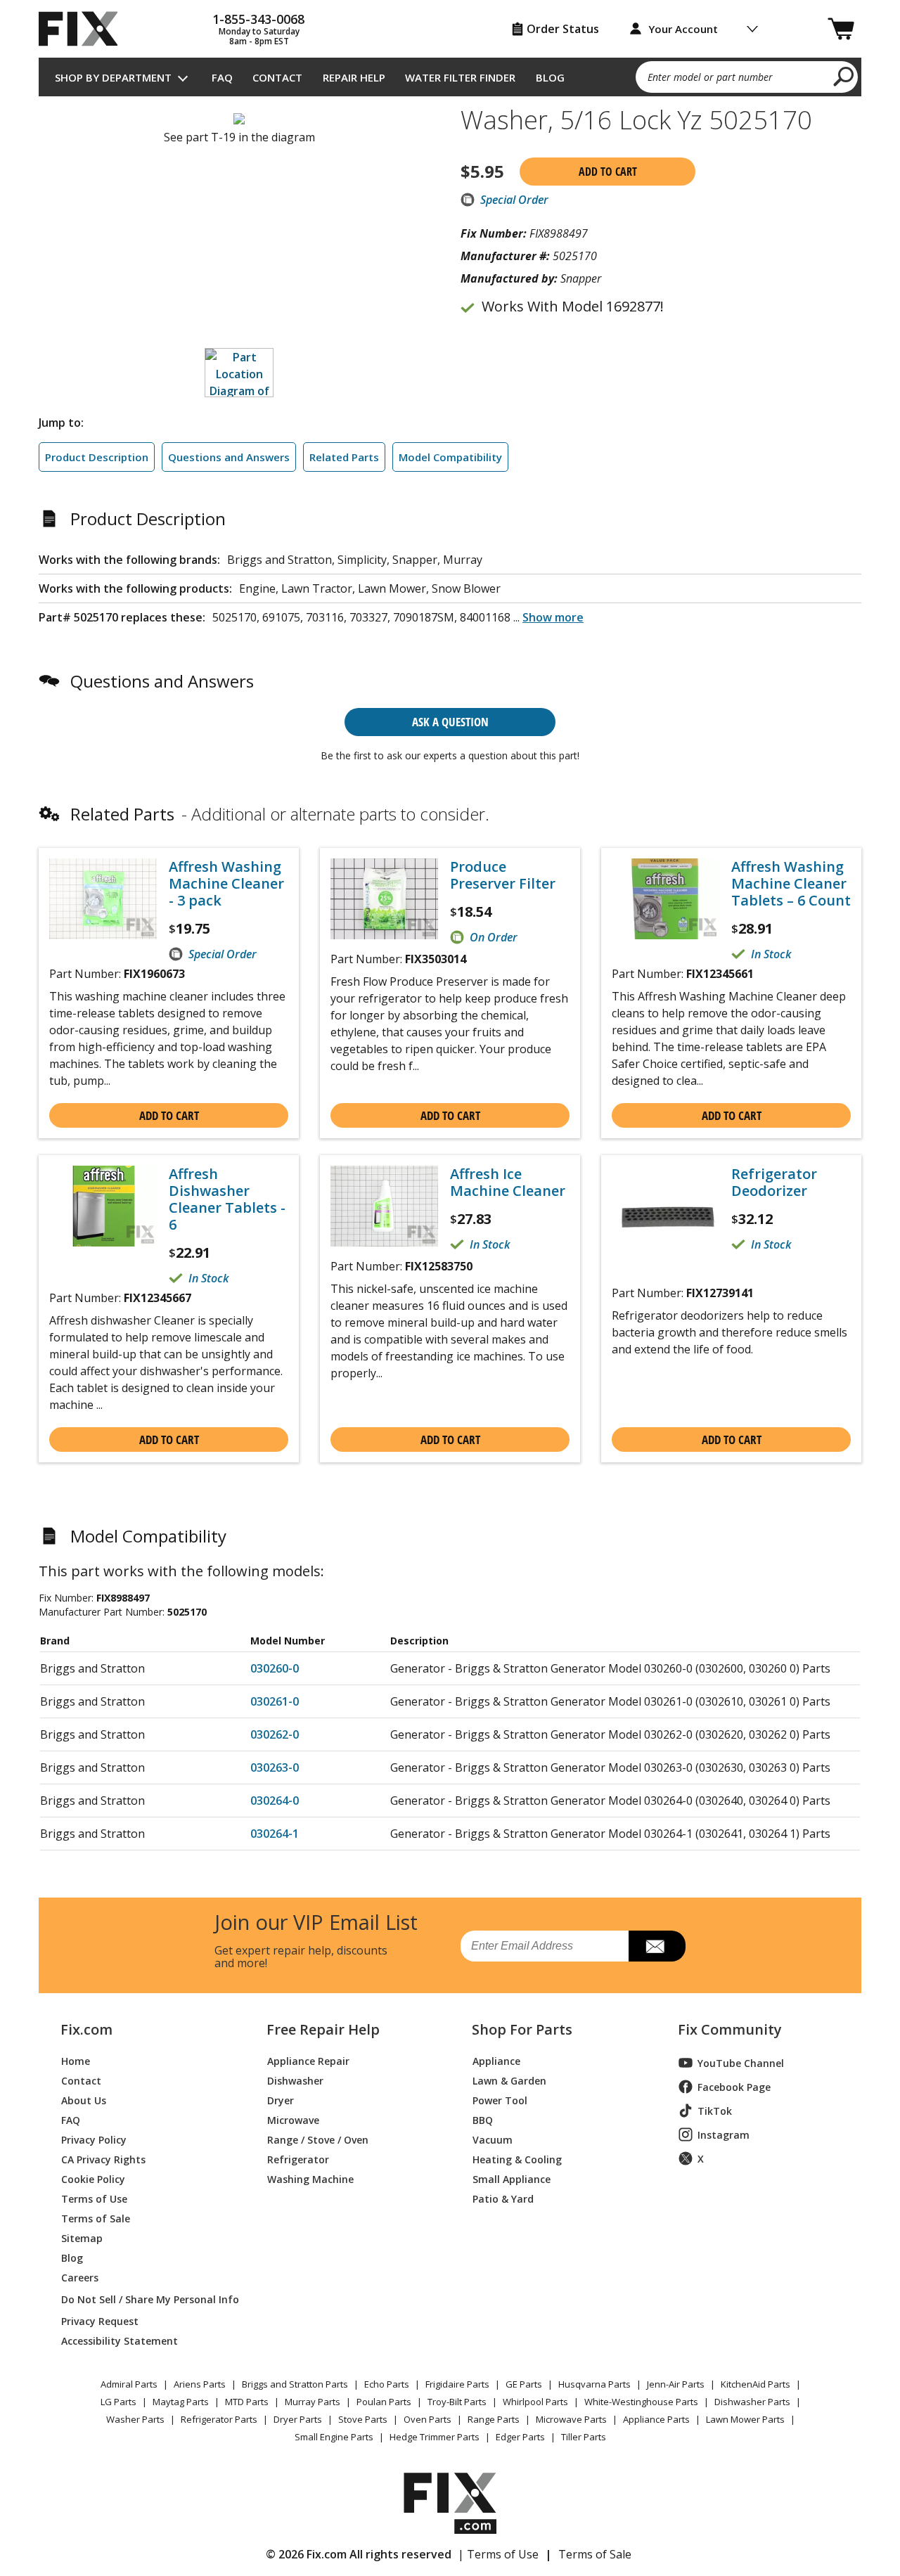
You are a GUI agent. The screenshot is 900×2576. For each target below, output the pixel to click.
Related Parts (344, 457)
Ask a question (450, 722)
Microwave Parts (571, 2419)
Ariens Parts (200, 2384)
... (548, 617)
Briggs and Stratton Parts (295, 2384)
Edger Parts (520, 2437)
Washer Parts (135, 2419)
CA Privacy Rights (103, 2159)
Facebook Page (734, 2087)
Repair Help (354, 77)
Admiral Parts (129, 2384)
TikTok (715, 2111)
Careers (80, 2277)
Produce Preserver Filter (503, 875)
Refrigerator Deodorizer (774, 1183)
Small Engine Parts (334, 2437)
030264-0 (275, 1801)
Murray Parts (313, 2402)
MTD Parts (247, 2402)
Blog (550, 77)
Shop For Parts (522, 2030)
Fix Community (730, 2030)
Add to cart (608, 172)
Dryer (281, 2100)
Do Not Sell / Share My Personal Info (144, 2299)
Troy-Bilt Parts (457, 2402)
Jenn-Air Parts (676, 2384)
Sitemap (82, 2237)
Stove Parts (363, 2419)
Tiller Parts (584, 2437)
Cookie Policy (93, 2178)
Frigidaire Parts (457, 2384)
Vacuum (493, 2139)
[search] (844, 76)
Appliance (496, 2060)
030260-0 (275, 1668)
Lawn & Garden (509, 2080)
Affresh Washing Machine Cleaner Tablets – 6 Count (791, 884)
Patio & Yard (503, 2198)
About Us (84, 2100)
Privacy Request (100, 2320)
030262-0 (275, 1734)
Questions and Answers (229, 457)
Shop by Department (113, 77)
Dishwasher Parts (752, 2402)
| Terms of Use (498, 2554)
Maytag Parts (181, 2402)
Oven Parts (427, 2419)
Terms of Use (94, 2198)
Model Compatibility (450, 457)
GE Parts (524, 2384)
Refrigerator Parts (219, 2419)
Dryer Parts (298, 2419)
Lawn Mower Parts (745, 2419)
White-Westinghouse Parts (641, 2402)
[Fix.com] (84, 29)
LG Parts (118, 2402)
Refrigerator (298, 2159)
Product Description (97, 457)
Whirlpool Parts (535, 2402)
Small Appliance (512, 2178)
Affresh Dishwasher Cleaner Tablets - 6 (227, 1199)
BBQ (483, 2119)
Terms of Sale (96, 2218)
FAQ (222, 77)
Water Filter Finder (460, 77)
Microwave (293, 2119)
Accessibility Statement (120, 2340)
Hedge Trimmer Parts (435, 2437)
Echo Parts (387, 2384)
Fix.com (86, 2030)
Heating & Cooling (517, 2159)
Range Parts (494, 2419)
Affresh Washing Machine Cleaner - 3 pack (226, 884)
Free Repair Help (323, 2030)
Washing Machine (310, 2178)
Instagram (724, 2135)
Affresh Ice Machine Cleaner (508, 1183)
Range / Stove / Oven (318, 2139)
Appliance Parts (656, 2419)
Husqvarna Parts (594, 2384)
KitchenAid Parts (756, 2384)
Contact (277, 77)
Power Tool (500, 2100)
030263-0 (275, 1767)
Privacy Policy (94, 2139)
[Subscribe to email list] (657, 1946)
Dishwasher (295, 2080)
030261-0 (275, 1701)
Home (76, 2060)
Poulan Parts (384, 2402)
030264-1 (275, 1834)
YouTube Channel (741, 2063)
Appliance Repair (308, 2060)
